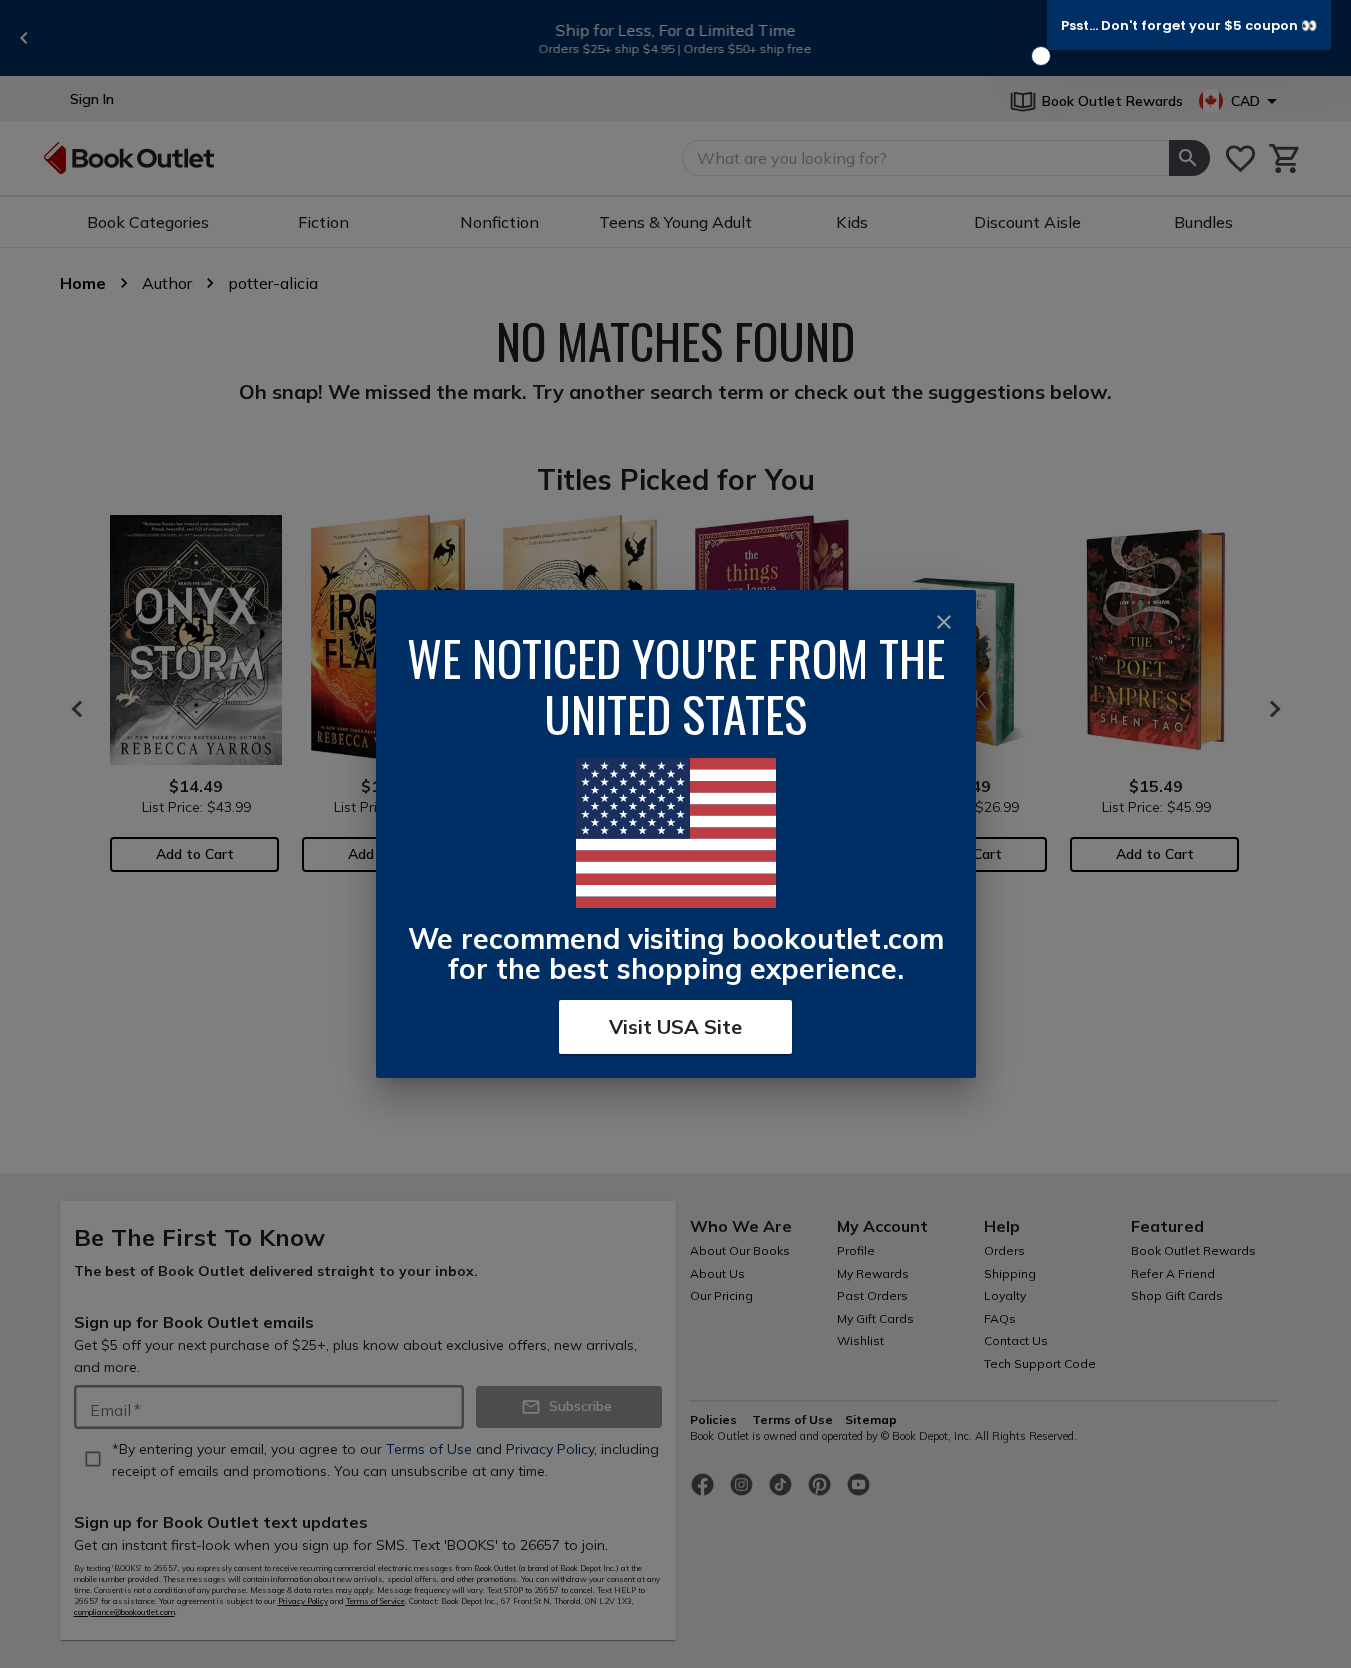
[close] (944, 622)
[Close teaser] (1041, 56)
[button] (1189, 25)
